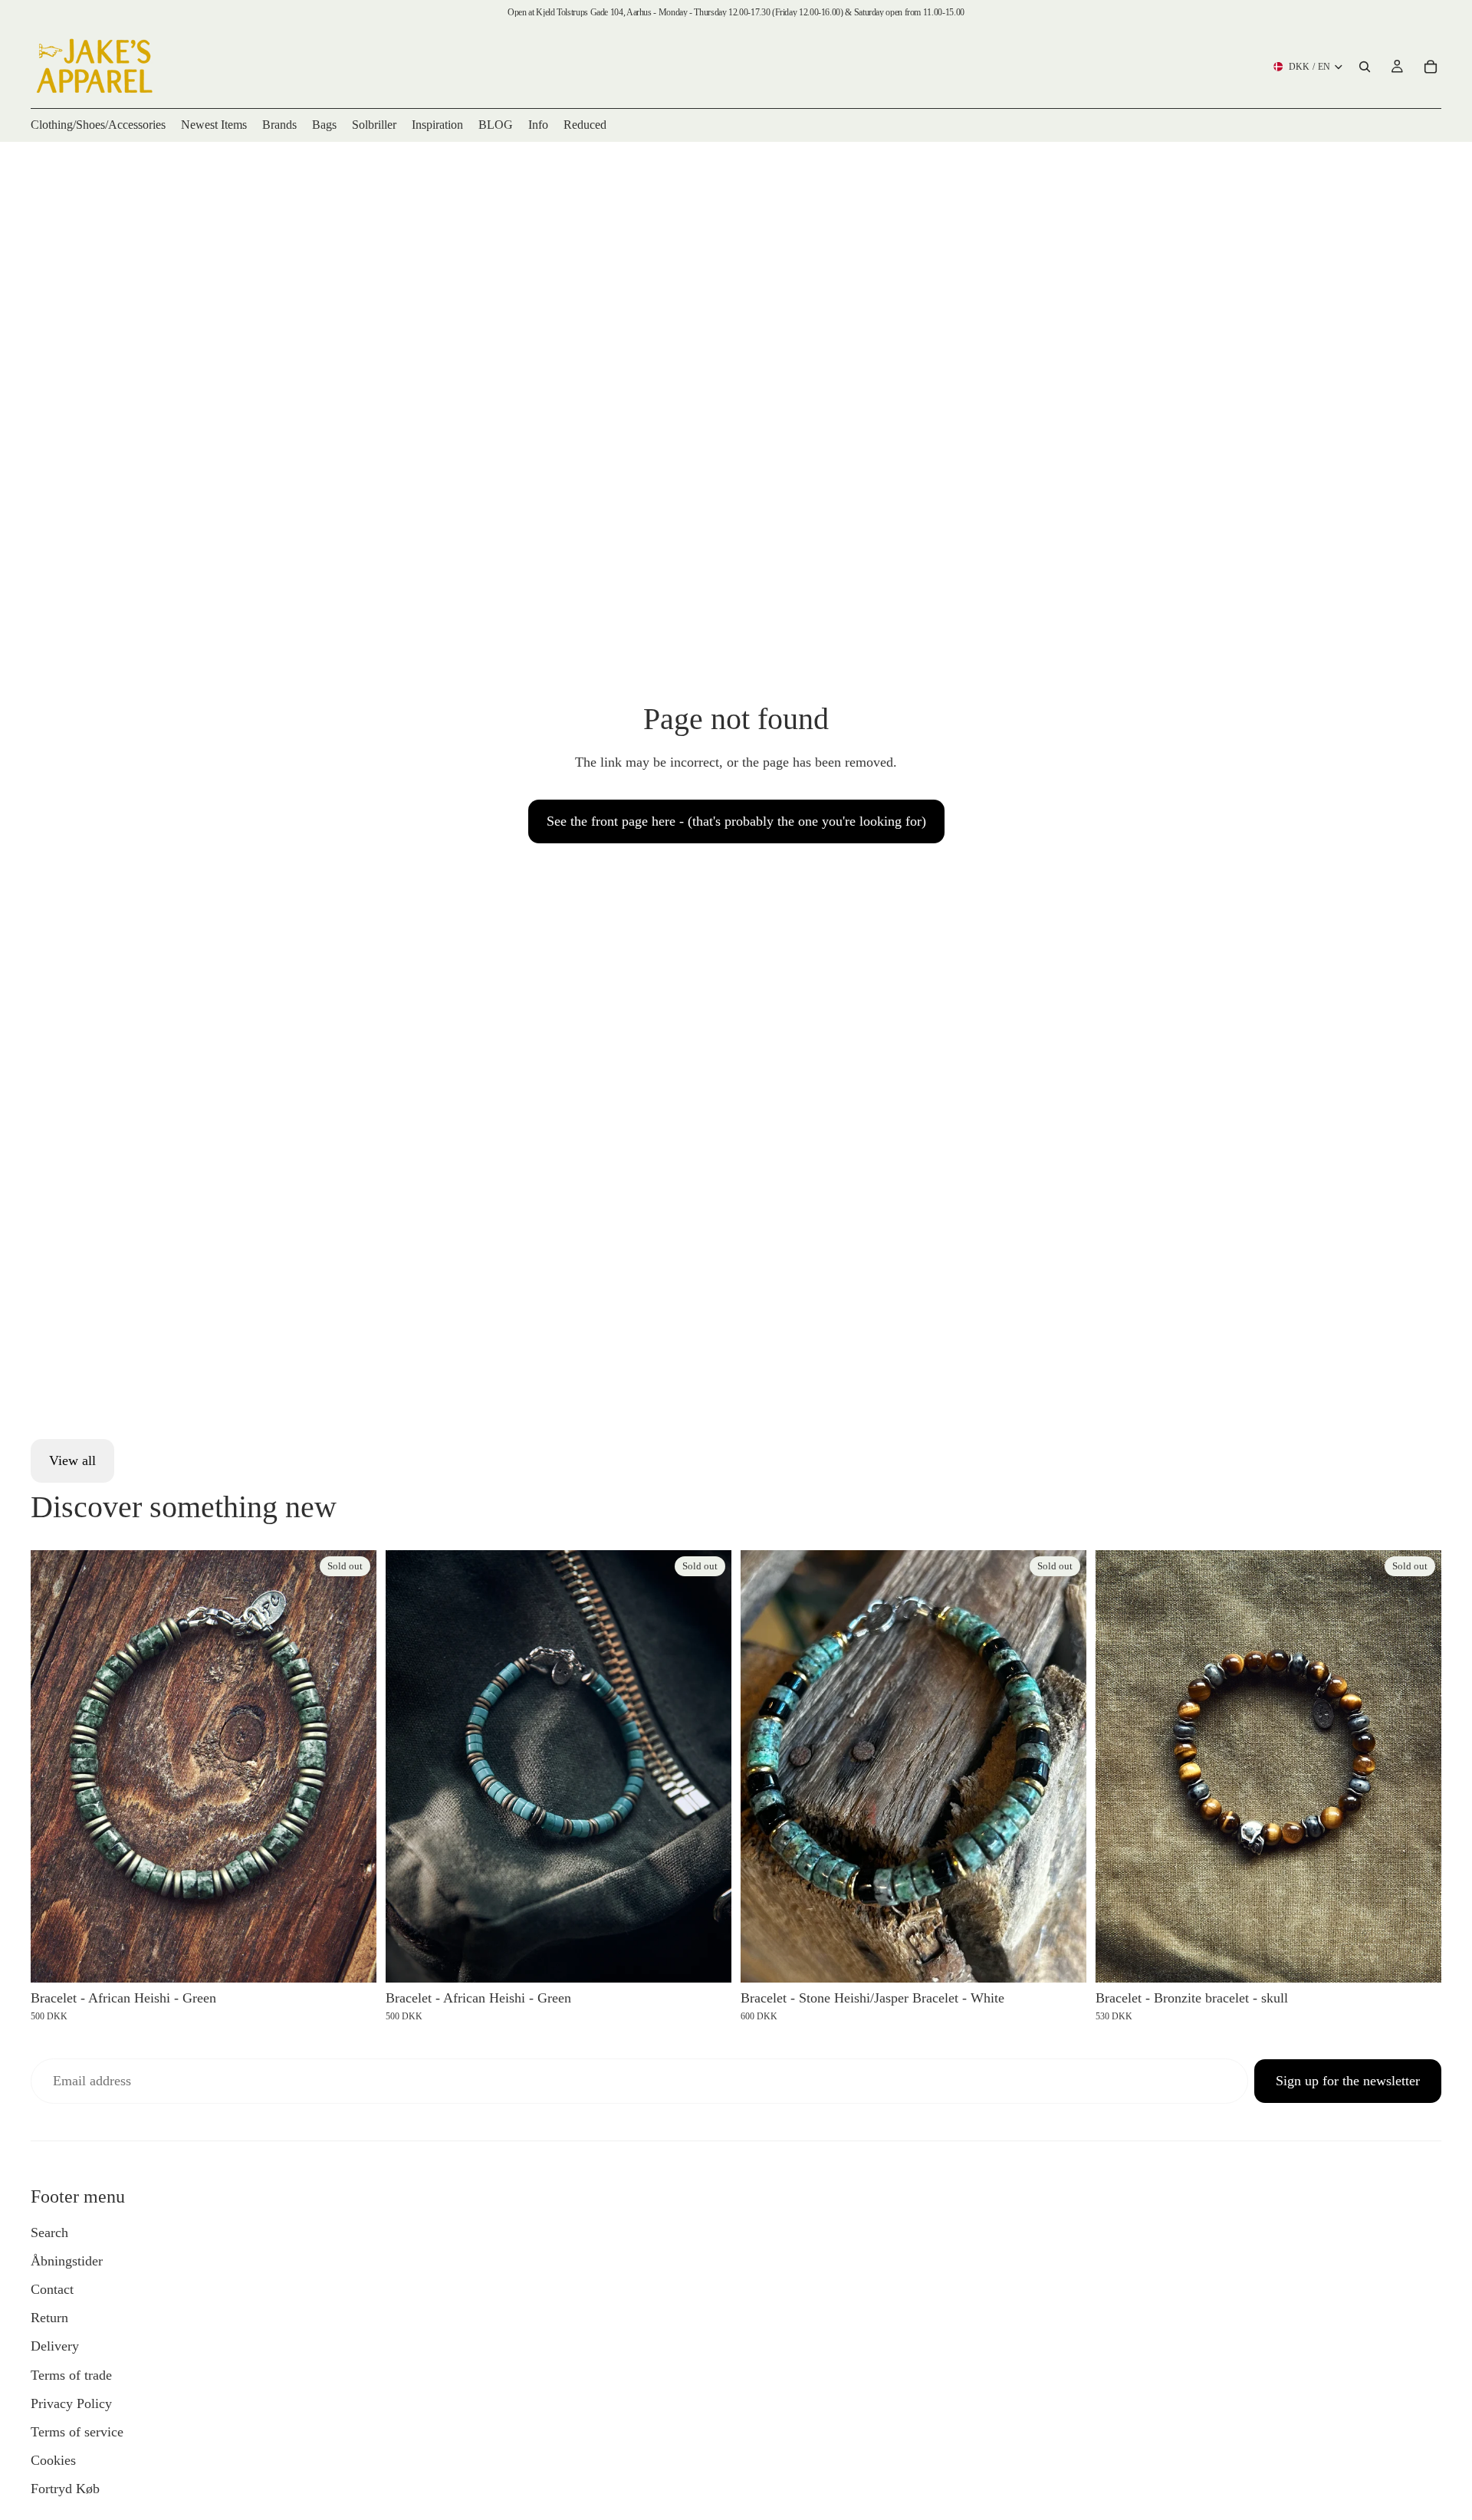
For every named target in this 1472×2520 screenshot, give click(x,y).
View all (72, 1460)
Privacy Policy (71, 2403)
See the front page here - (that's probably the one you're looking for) (736, 821)
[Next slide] (353, 1766)
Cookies (53, 2460)
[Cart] (1431, 67)
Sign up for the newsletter (1348, 2081)
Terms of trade (71, 2375)
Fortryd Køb (65, 2489)
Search (49, 2233)
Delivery (55, 2346)
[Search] (1365, 67)
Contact (52, 2289)
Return (49, 2318)
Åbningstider (67, 2261)
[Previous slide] (54, 1766)
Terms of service (77, 2432)
